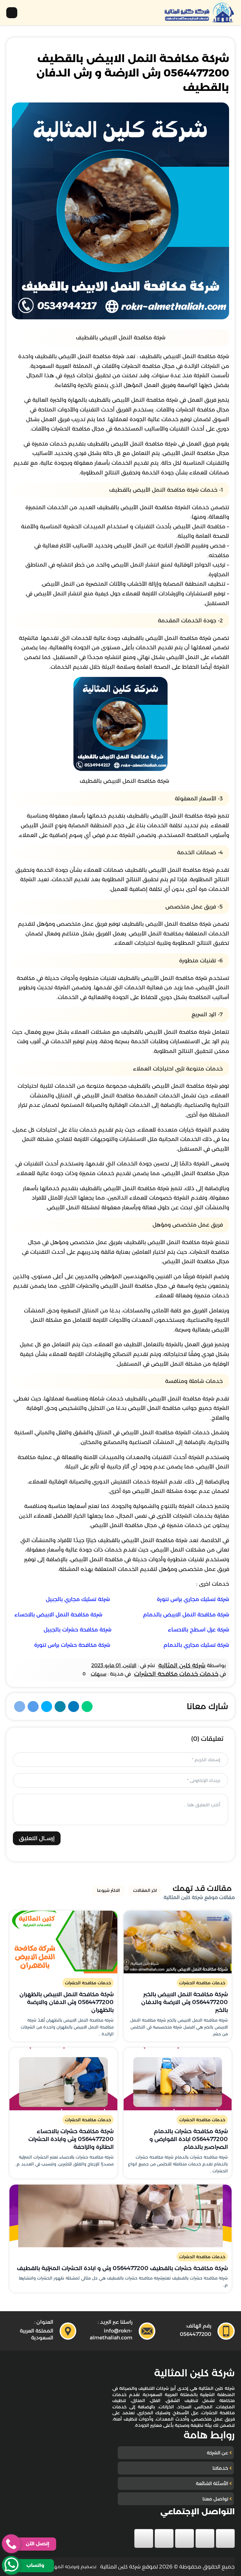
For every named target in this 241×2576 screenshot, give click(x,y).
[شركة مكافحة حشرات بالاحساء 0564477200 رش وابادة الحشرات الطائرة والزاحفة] (63, 2079)
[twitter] (205, 2538)
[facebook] (225, 2538)
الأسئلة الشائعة (212, 2483)
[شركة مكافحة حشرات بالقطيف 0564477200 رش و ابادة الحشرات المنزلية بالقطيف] (120, 2216)
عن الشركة (217, 2453)
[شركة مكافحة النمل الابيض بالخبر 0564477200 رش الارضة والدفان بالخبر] (178, 1942)
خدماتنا (220, 2468)
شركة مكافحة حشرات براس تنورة (72, 1645)
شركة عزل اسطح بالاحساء (198, 1630)
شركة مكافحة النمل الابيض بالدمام (186, 1615)
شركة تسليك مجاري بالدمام (196, 1645)
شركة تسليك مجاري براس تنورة (193, 1599)
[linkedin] (164, 2538)
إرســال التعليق (37, 1838)
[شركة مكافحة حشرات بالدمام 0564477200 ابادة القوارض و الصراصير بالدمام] (178, 2079)
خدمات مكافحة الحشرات (202, 1983)
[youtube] (185, 2538)
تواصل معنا (215, 2499)
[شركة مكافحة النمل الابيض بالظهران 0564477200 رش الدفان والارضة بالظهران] (63, 1942)
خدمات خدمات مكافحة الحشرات (176, 1674)
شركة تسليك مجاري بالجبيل (78, 1599)
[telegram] (144, 2538)
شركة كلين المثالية (182, 1665)
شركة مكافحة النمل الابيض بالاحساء (58, 1615)
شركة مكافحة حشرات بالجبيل (78, 1630)
